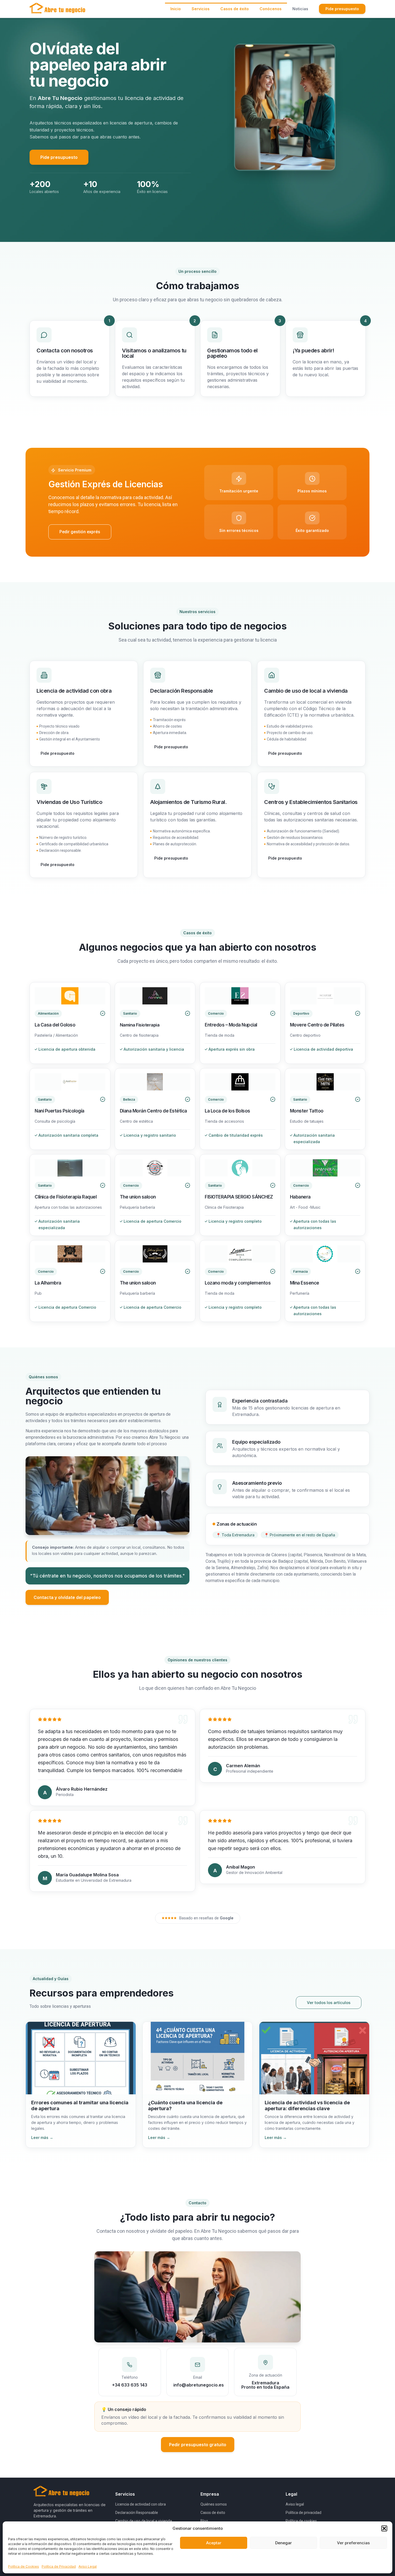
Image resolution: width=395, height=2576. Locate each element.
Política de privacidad (304, 2513)
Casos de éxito (213, 2513)
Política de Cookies (24, 2566)
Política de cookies (301, 2521)
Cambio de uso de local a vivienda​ (144, 2521)
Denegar (283, 2543)
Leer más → (42, 2137)
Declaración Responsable (137, 2513)
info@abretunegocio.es (199, 2385)
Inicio (176, 9)
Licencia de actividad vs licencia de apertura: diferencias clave (307, 2105)
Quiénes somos (214, 2504)
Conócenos (271, 9)
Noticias (300, 9)
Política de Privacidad (59, 2566)
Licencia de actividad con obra (141, 2504)
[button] (384, 2528)
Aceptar (214, 2543)
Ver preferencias (353, 2543)
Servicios (201, 9)
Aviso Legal (88, 2566)
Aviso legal (295, 2504)
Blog (204, 2521)
